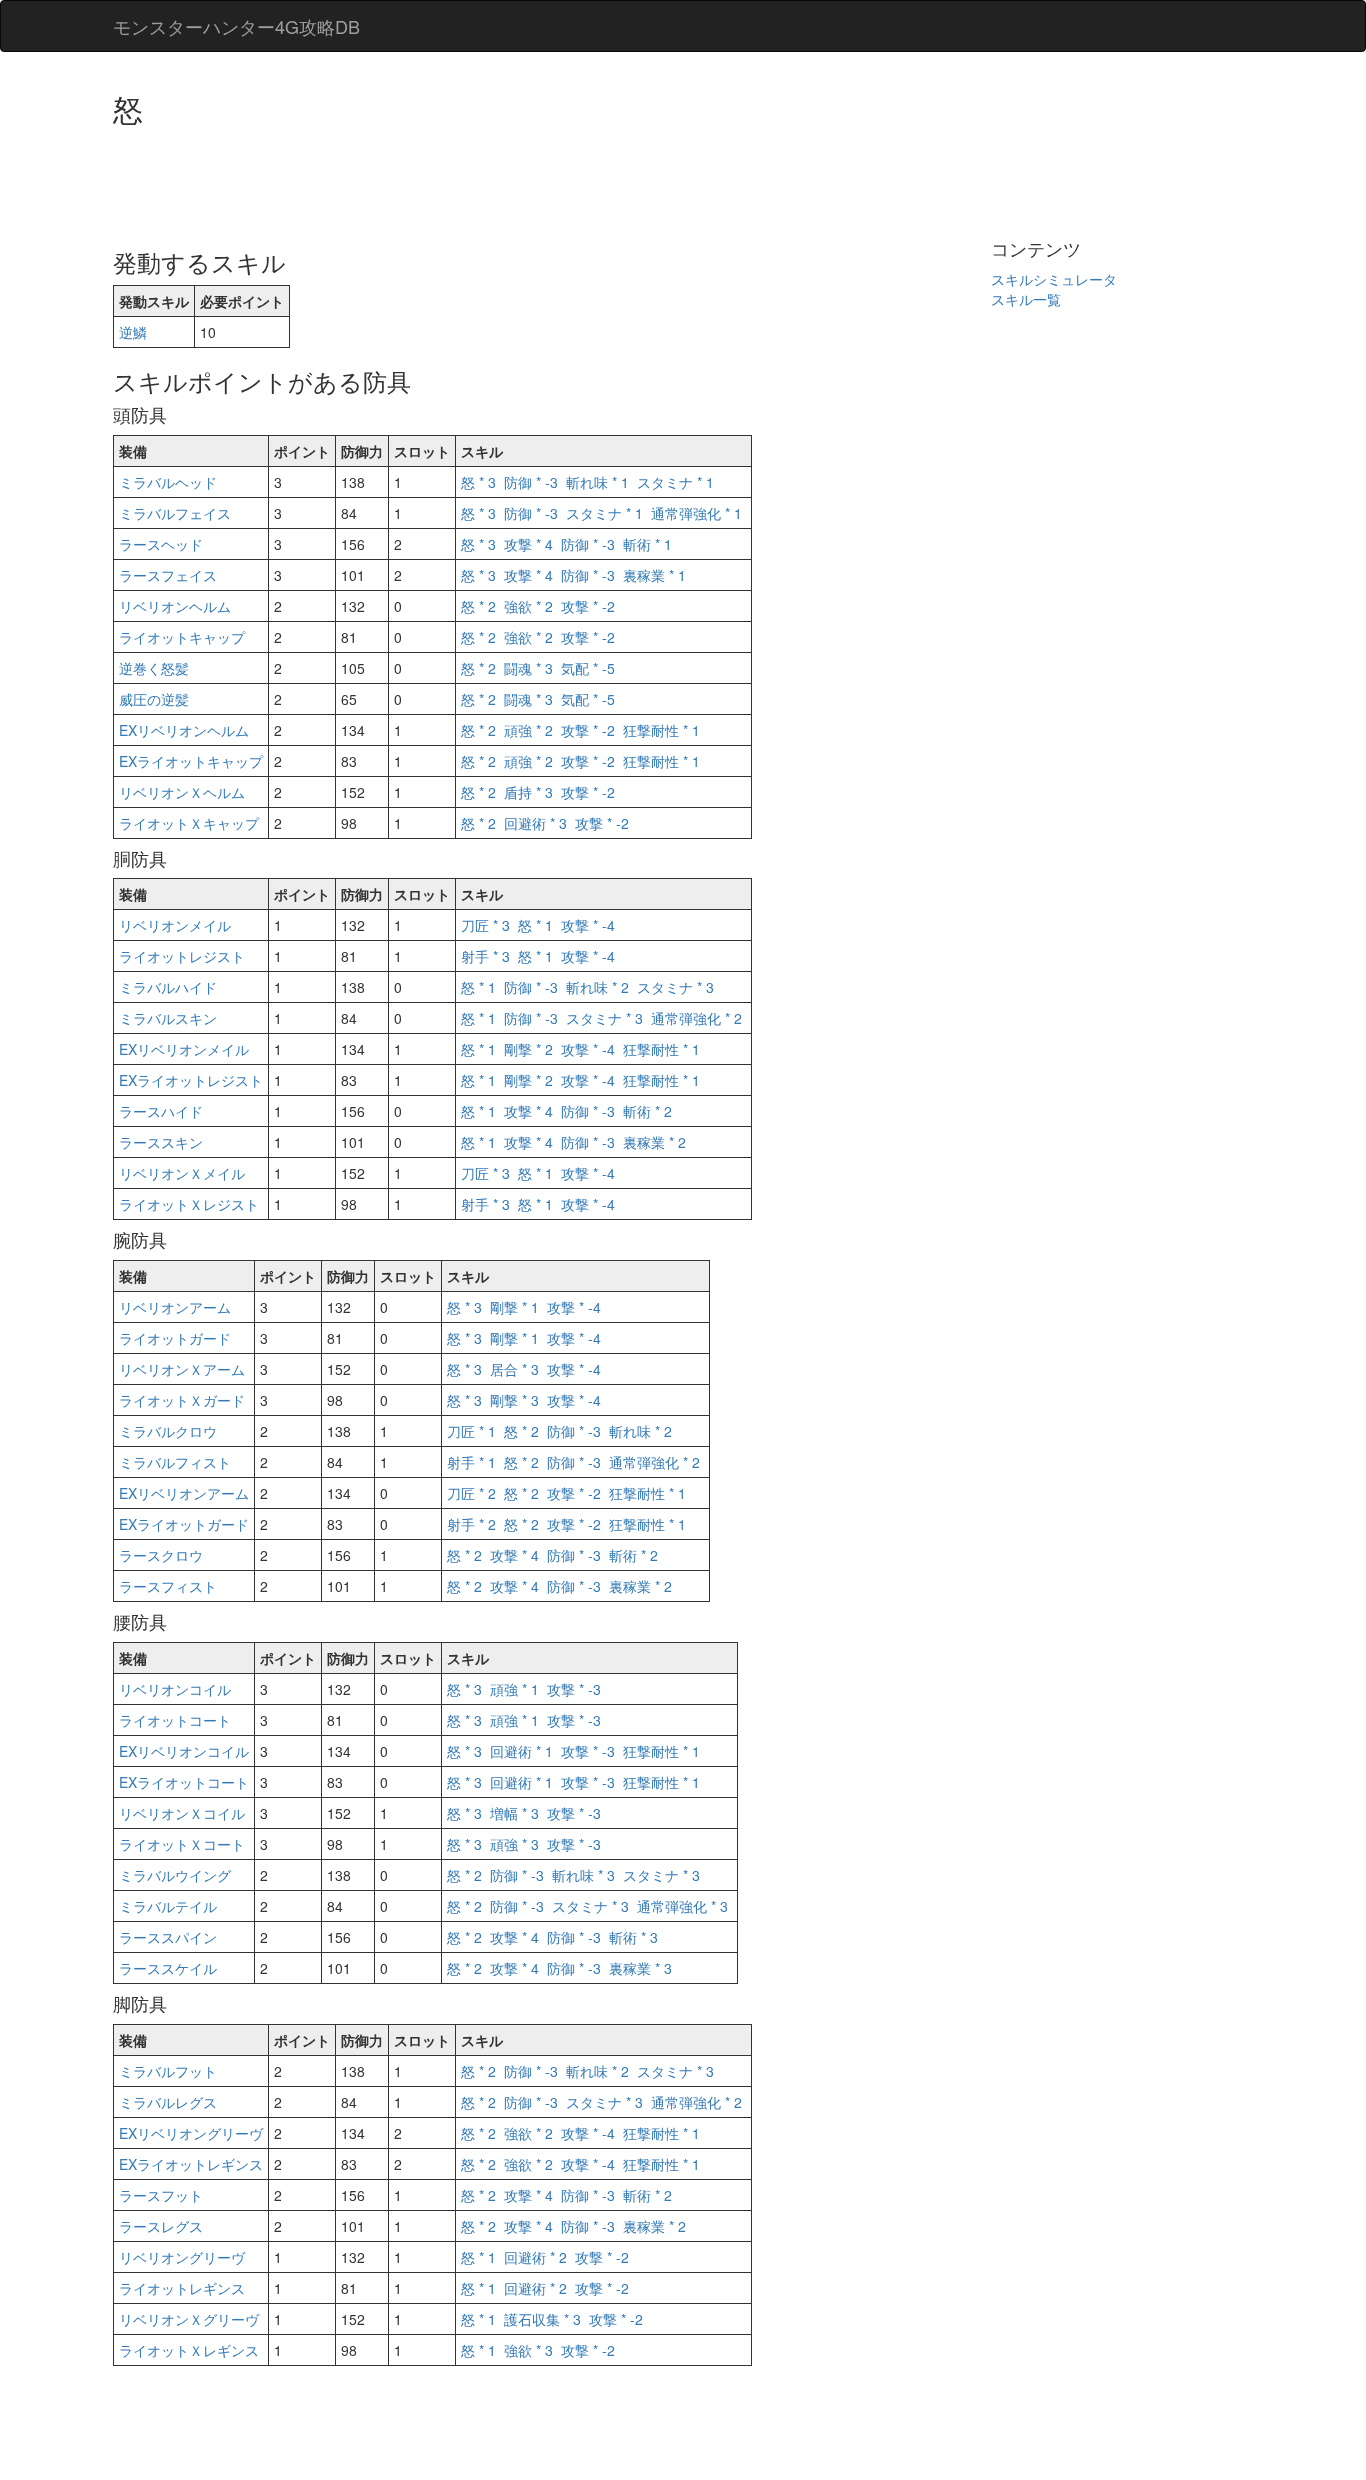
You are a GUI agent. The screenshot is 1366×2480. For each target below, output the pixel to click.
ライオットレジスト (182, 956)
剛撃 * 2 (528, 1049)
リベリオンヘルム (175, 606)
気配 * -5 (588, 668)
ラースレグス (161, 2226)
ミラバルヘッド (168, 482)
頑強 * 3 (514, 1844)
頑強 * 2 (528, 730)
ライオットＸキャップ (189, 823)
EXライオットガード (184, 1524)
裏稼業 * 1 (654, 575)
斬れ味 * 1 (597, 482)
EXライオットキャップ (191, 761)
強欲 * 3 (528, 2350)
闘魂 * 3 (528, 668)
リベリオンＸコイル (182, 1813)
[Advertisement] (477, 180)
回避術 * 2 (535, 2257)
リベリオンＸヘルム (182, 792)
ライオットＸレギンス (189, 2350)
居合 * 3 (514, 1369)
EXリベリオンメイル (184, 1049)
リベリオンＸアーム (182, 1369)
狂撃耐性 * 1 (661, 730)
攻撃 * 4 (528, 544)
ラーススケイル (168, 1968)
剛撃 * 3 (514, 1400)
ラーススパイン (168, 1937)
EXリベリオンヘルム (184, 730)
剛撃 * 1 (514, 1307)
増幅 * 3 (514, 1813)
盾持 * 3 (528, 792)
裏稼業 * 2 (654, 1142)
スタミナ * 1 (675, 482)
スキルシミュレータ (1054, 279)
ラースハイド (161, 1111)
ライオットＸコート (182, 1844)
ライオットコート (175, 1720)
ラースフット (161, 2195)
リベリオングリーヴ (182, 2257)
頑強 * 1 (514, 1689)
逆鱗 (133, 332)
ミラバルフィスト (175, 1462)
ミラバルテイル (168, 1906)
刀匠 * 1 (471, 1431)
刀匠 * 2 (471, 1493)
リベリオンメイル (175, 925)
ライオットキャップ (182, 637)
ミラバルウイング (175, 1875)
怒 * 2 (478, 606)
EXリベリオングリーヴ (191, 2133)
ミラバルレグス (168, 2102)
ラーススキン (161, 1142)
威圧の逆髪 (154, 699)
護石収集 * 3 (542, 2319)
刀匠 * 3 (485, 925)
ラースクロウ (161, 1555)
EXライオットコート (184, 1782)
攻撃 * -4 (588, 925)
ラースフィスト (168, 1586)
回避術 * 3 (535, 823)
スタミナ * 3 (675, 987)
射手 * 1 (471, 1462)
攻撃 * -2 (588, 606)
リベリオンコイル (175, 1689)
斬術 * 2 (647, 1111)
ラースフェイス (168, 575)
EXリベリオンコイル (184, 1751)
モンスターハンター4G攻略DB (236, 26)
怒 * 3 (478, 482)
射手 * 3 (485, 956)
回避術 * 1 (521, 1751)
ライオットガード (175, 1338)
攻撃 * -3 (574, 1689)
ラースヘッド (161, 544)
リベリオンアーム (175, 1307)
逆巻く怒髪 (154, 668)
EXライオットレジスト (191, 1080)
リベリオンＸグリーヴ (189, 2319)
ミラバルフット (168, 2071)
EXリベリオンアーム (184, 1493)
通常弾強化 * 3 (682, 1906)
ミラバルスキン (168, 1018)
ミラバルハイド (168, 987)
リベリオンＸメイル (182, 1173)
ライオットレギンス (182, 2288)
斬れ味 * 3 (583, 1875)
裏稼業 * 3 (640, 1968)
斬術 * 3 (633, 1937)
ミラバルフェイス (175, 513)
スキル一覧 (1026, 299)
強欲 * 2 (528, 606)
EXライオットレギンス (191, 2164)
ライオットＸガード (182, 1400)
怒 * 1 (535, 925)
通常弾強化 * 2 (696, 1018)
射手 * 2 (471, 1524)
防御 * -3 (531, 482)
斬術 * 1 (647, 544)
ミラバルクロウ (168, 1431)
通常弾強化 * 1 (696, 513)
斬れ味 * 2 (597, 987)
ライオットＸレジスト (189, 1204)
